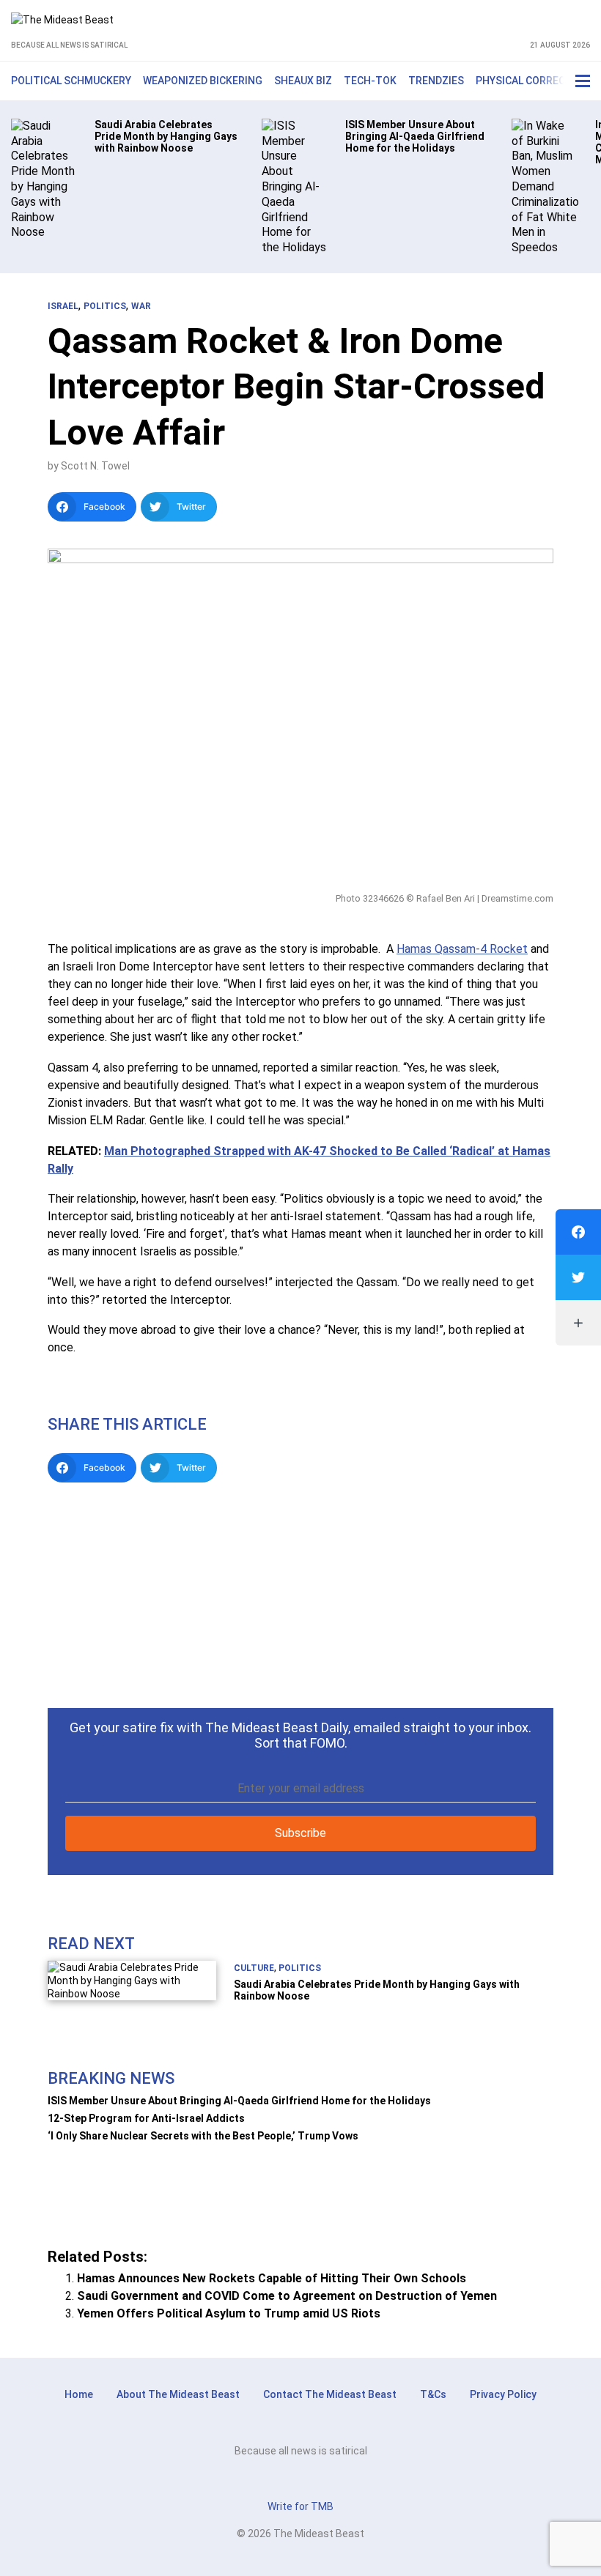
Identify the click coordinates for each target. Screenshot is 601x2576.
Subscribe (300, 1833)
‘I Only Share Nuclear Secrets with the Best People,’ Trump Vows (203, 2136)
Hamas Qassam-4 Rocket (462, 949)
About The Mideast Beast (178, 2394)
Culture (254, 1968)
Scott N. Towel (95, 466)
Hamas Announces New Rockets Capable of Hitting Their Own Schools (272, 2278)
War (141, 306)
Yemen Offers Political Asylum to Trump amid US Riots (229, 2313)
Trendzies (436, 81)
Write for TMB (300, 2506)
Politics (105, 306)
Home (79, 2394)
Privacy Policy (503, 2394)
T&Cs (433, 2394)
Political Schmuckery (71, 81)
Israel (63, 306)
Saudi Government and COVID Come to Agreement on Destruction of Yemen (287, 2296)
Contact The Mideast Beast (330, 2394)
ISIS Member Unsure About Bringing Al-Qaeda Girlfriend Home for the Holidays (239, 2101)
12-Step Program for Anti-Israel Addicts (146, 2118)
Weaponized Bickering (203, 81)
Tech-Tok (370, 81)
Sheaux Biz (303, 81)
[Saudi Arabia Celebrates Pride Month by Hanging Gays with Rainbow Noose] (44, 178)
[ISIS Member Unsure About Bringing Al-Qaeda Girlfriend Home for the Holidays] (295, 186)
